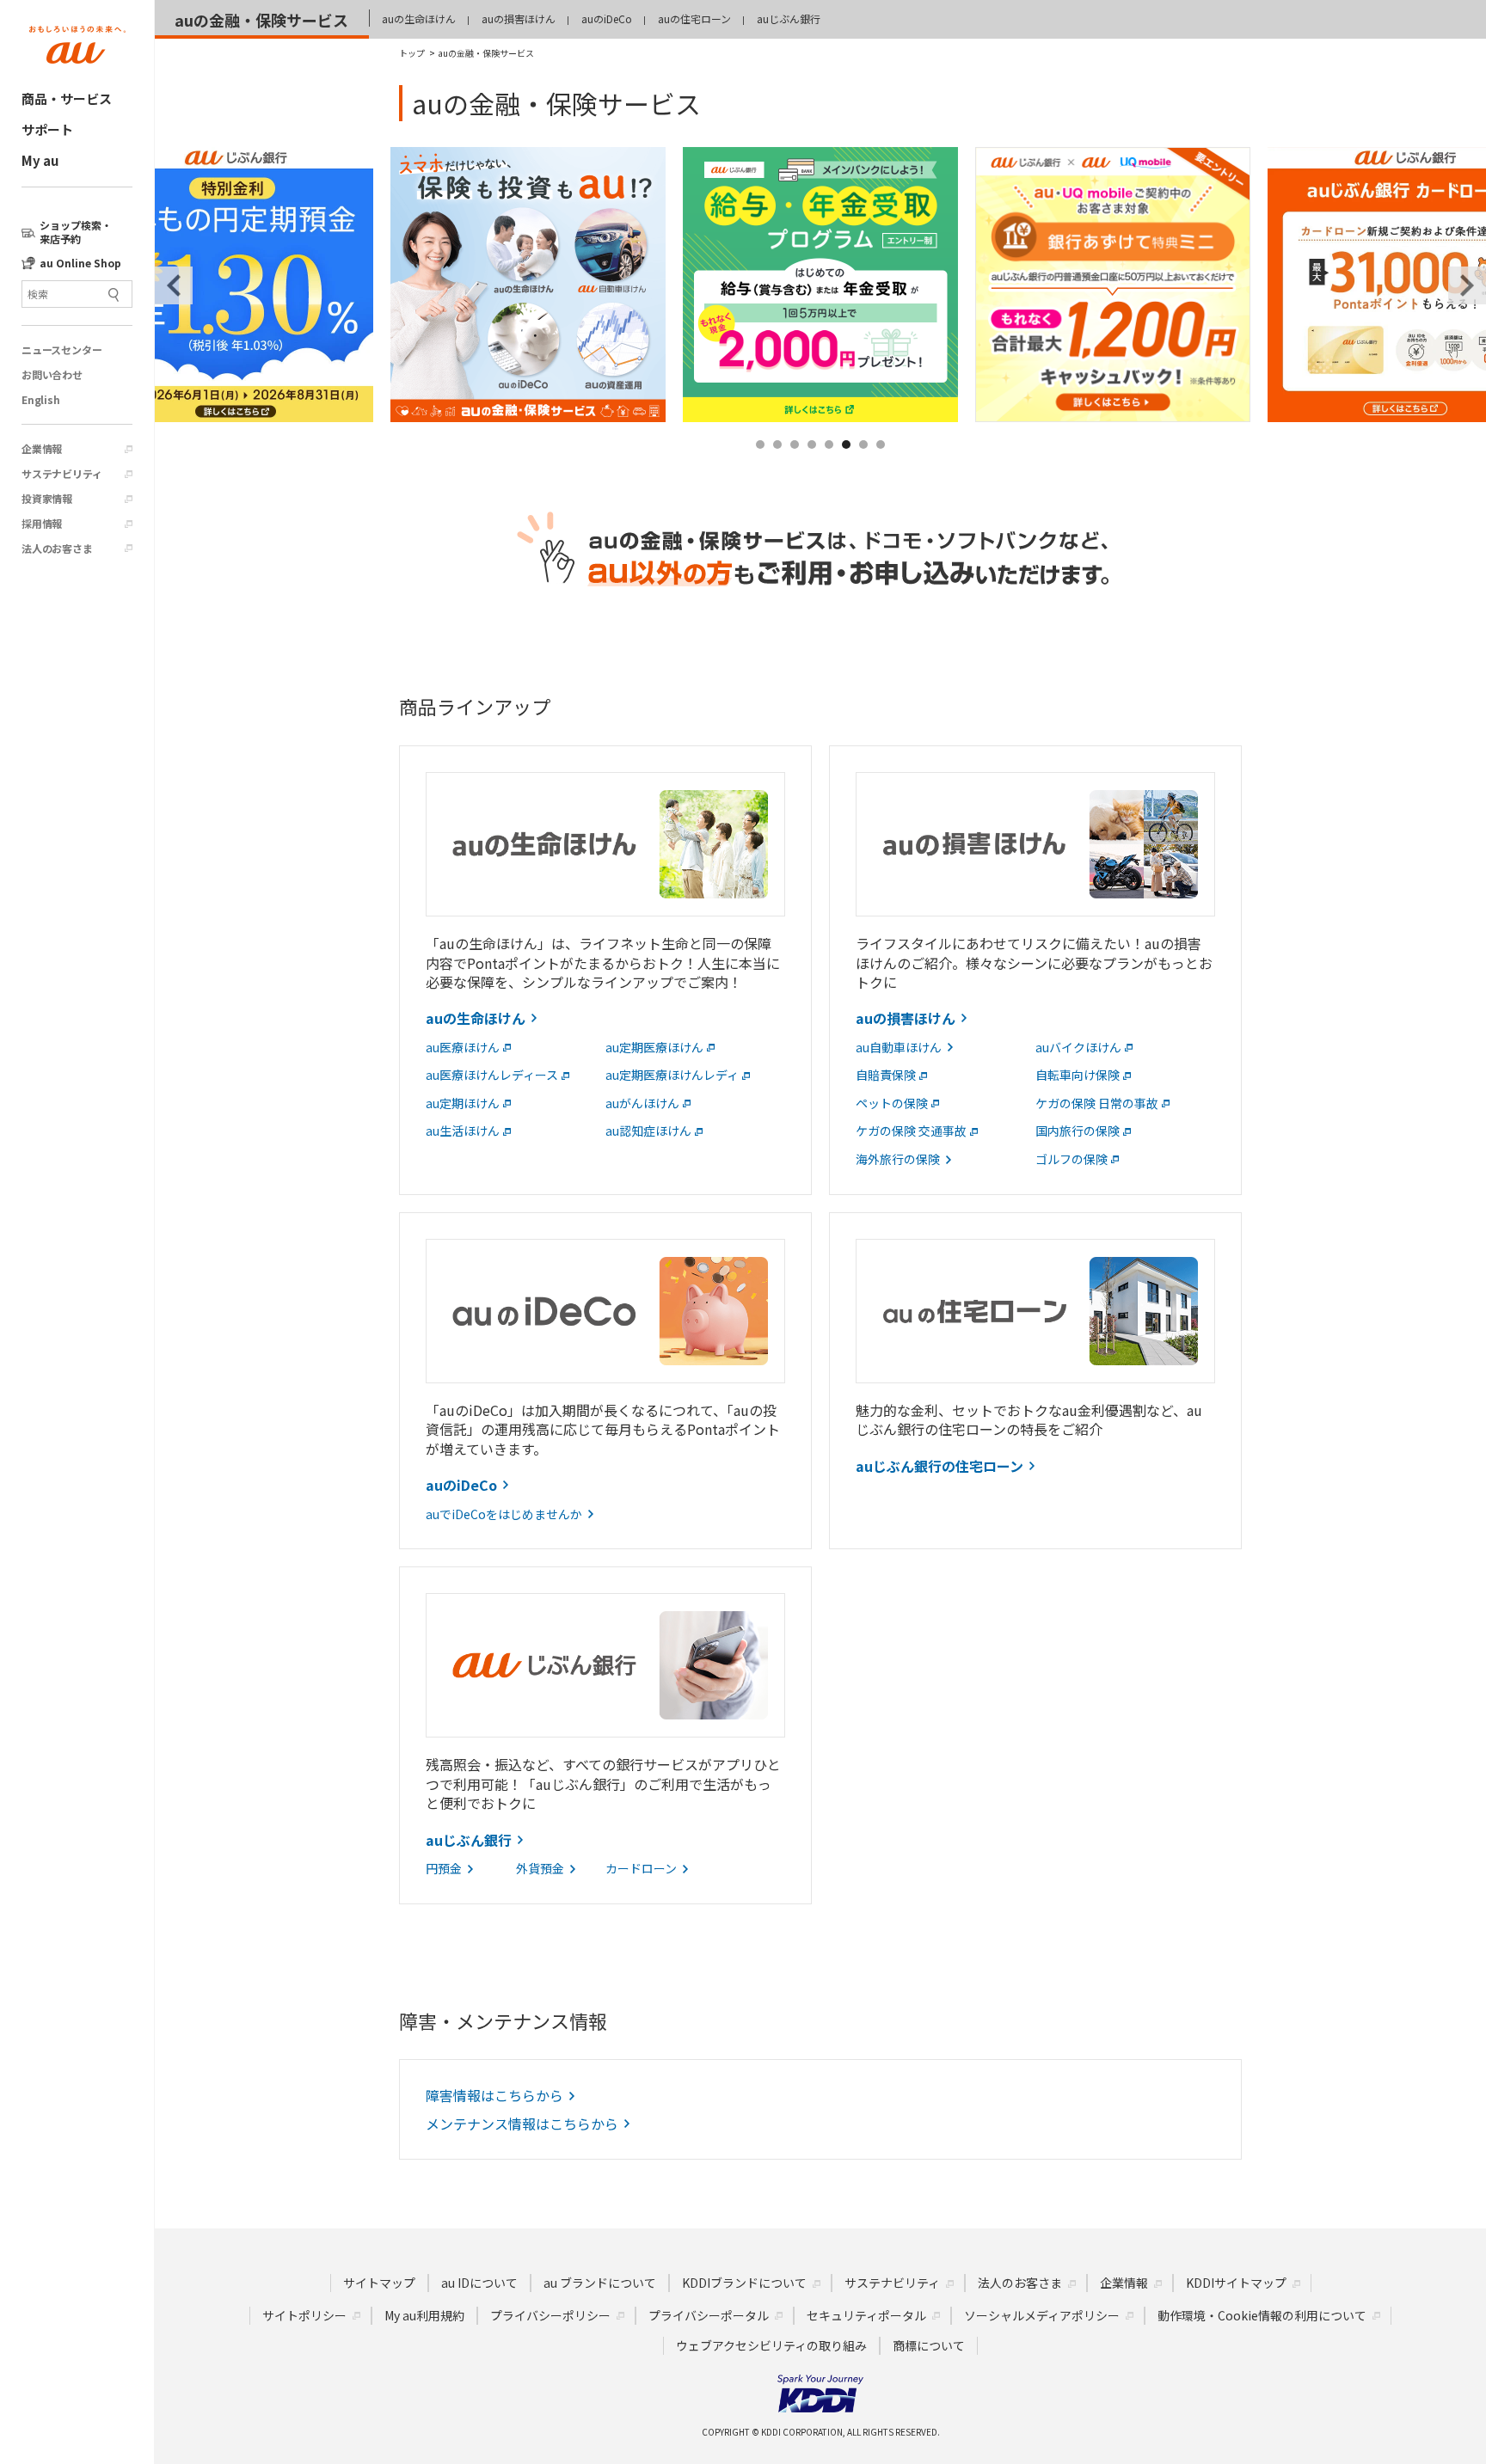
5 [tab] (830, 465)
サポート (47, 129)
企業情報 (42, 449)
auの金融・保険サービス (261, 20)
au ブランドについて (600, 2283)
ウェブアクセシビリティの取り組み (771, 2345)
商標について (929, 2345)
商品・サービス (67, 98)
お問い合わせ (52, 375)
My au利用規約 (424, 2315)
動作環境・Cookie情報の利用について (1262, 2315)
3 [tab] (795, 465)
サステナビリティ (61, 474)
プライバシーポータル (709, 2315)
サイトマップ (379, 2283)
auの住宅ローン (694, 18)
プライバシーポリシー (550, 2315)
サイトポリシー (304, 2315)
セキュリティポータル (866, 2315)
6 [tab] (847, 465)
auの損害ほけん (519, 18)
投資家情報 (47, 499)
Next (1467, 285)
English (41, 400)
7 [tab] (864, 465)
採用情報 (42, 524)
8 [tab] (881, 465)
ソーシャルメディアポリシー (1042, 2315)
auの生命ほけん (419, 18)
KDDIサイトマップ (1236, 2283)
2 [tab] (778, 465)
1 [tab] (761, 465)
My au (40, 160)
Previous (174, 285)
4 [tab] (813, 465)
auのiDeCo (607, 18)
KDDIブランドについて (744, 2283)
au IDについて (479, 2283)
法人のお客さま (57, 549)
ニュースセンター (61, 350)
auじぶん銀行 (789, 18)
